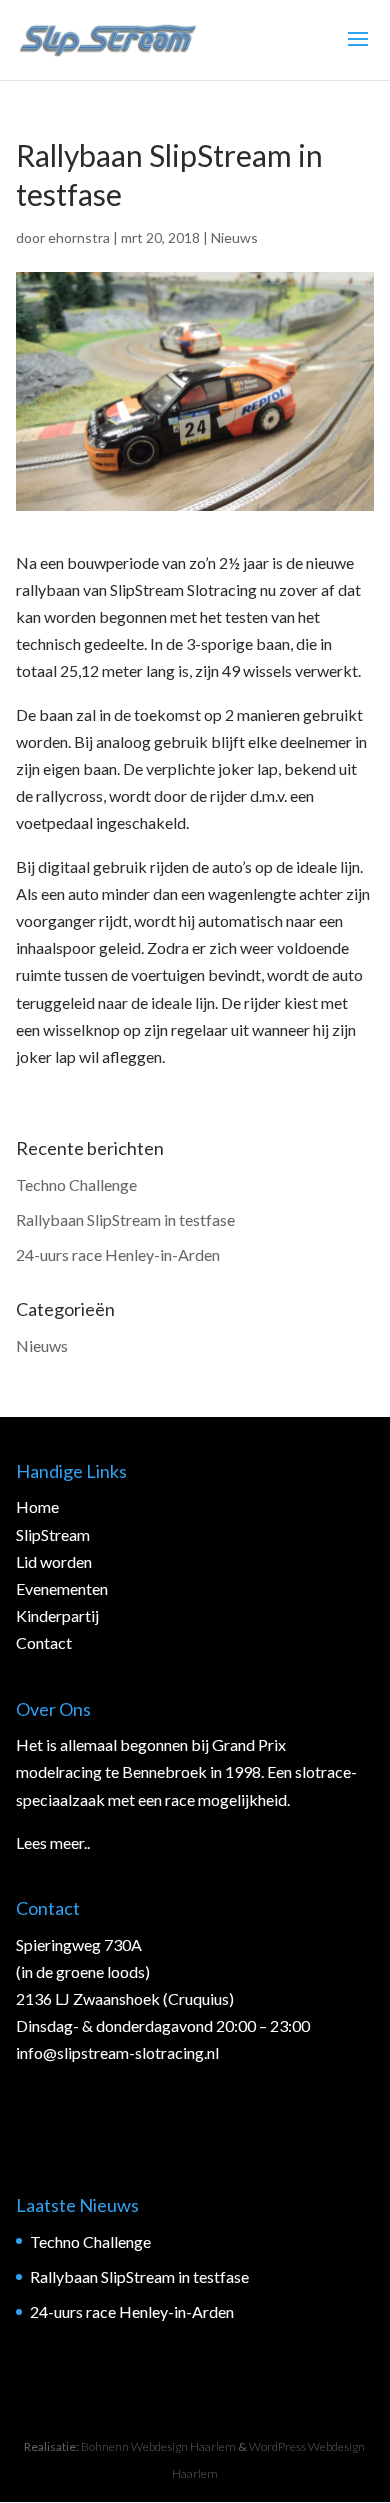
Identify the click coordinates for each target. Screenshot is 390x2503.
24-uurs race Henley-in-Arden (118, 1254)
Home (37, 1506)
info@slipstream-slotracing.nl (117, 2052)
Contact (44, 1642)
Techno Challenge (76, 1184)
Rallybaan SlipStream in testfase (125, 1219)
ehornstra (79, 237)
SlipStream (53, 1534)
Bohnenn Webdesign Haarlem (158, 2446)
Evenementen (62, 1588)
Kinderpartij (57, 1615)
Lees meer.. (53, 1842)
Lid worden (54, 1561)
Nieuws (234, 237)
